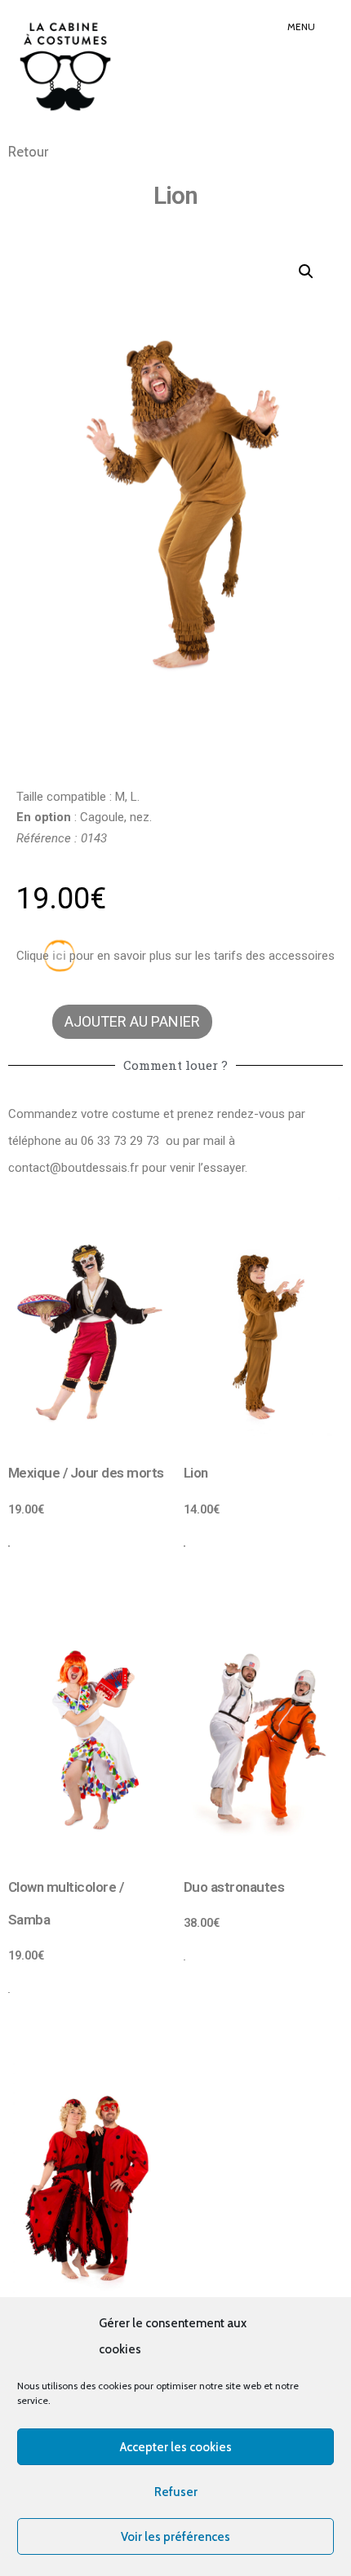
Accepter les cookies (176, 2447)
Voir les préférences (175, 2537)
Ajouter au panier (132, 1021)
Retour (28, 152)
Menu (301, 27)
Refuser (176, 2492)
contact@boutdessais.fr (73, 1168)
